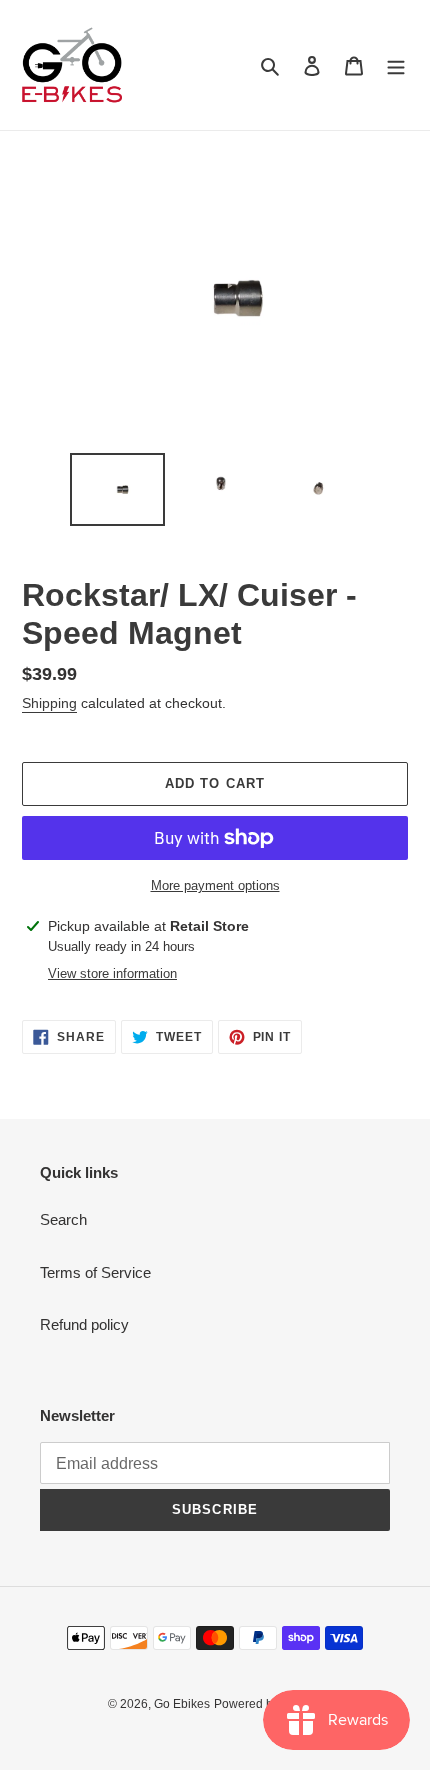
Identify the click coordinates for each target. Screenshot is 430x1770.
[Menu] (396, 65)
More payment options (215, 885)
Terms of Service (95, 1272)
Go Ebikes (182, 1704)
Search (63, 1219)
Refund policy (84, 1324)
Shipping (49, 703)
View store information (112, 973)
